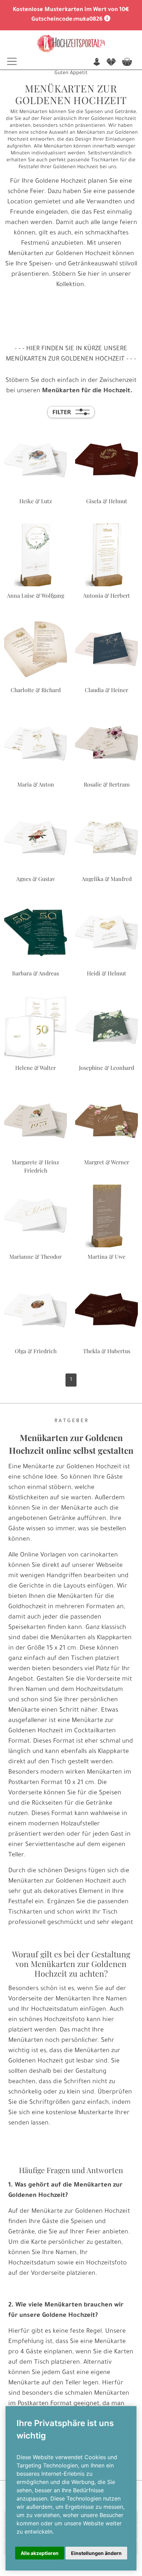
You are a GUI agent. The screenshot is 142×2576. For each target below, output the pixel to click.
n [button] (97, 63)
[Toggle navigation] (12, 61)
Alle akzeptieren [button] (40, 2553)
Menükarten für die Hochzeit (86, 391)
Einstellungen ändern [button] (96, 2553)
